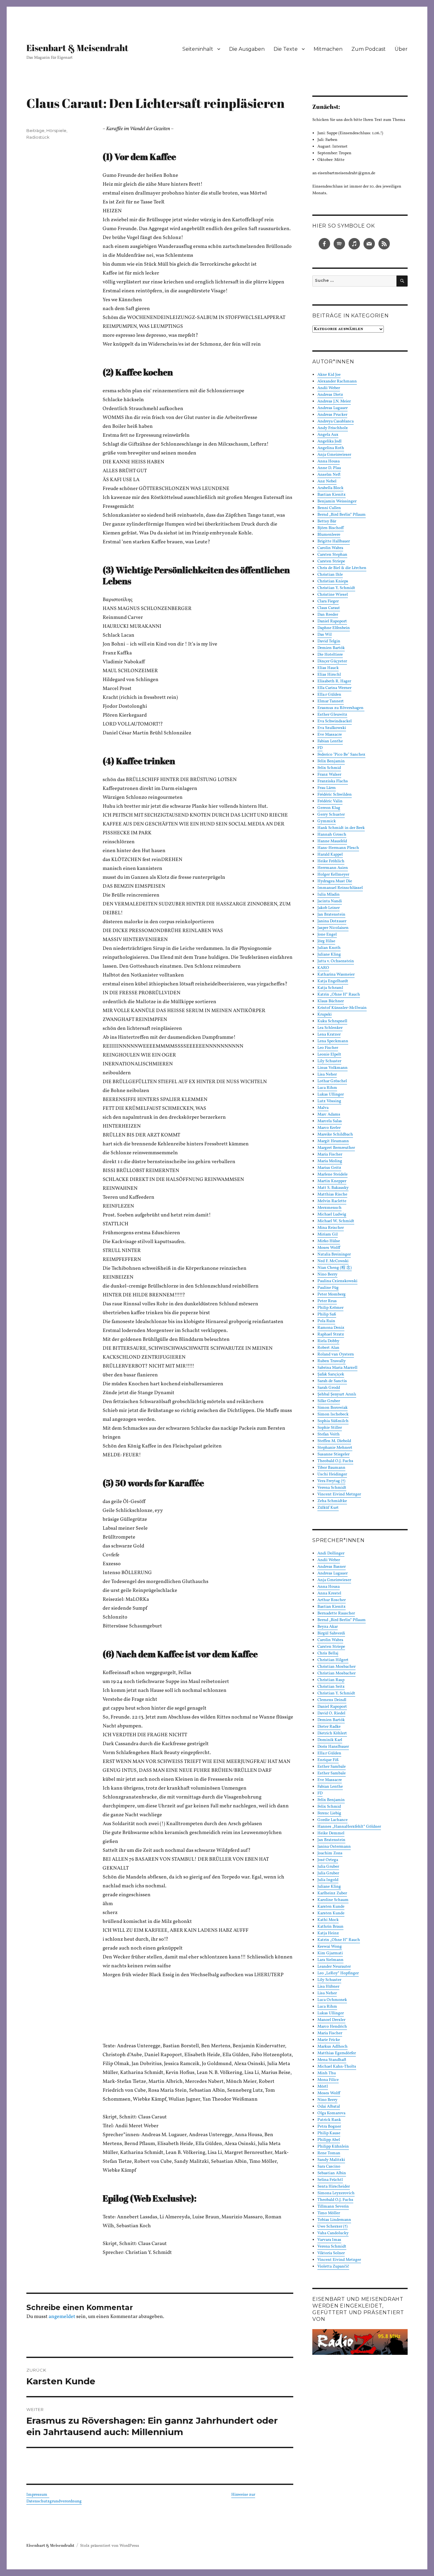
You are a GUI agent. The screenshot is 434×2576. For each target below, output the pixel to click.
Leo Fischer (328, 1048)
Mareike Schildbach (335, 1135)
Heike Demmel (331, 1833)
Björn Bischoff (331, 528)
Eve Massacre (330, 735)
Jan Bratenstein (331, 915)
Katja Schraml (330, 988)
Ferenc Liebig (329, 1813)
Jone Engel (327, 935)
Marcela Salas (330, 1121)
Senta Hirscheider (334, 2187)
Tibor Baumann (331, 1468)
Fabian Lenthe (330, 741)
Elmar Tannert (331, 701)
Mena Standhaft (332, 2060)
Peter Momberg (332, 1295)
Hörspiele (56, 130)
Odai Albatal (329, 2107)
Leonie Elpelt (329, 1055)
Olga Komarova (331, 2113)
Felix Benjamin (331, 761)
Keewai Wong (330, 1947)
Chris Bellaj (328, 1653)
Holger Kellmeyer (333, 875)
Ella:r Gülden (329, 695)
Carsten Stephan (332, 555)
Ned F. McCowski (333, 1261)
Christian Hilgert (333, 1660)
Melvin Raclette (332, 1201)
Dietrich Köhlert (332, 1733)
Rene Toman (329, 2153)
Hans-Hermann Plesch (338, 848)
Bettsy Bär (327, 521)
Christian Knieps (333, 581)
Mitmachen (328, 49)
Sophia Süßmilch (333, 1421)
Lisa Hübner (328, 1987)
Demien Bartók (331, 648)
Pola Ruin (326, 1321)
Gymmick (327, 821)
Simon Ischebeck (333, 1414)
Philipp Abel (329, 2140)
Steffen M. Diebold (334, 1441)
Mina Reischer (331, 1228)
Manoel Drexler (331, 2020)
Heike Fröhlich (331, 861)
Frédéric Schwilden (335, 795)
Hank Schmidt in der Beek (341, 828)
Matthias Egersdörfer (337, 2053)
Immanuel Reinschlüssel (340, 888)
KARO (323, 968)
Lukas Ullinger (331, 1095)
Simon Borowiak (332, 1408)
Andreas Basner (332, 1567)
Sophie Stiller (330, 1428)
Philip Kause (329, 2133)
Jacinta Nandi (330, 901)
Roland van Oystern (336, 1354)
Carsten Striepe (331, 561)
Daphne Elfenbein (334, 628)
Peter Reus (327, 1301)
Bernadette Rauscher (336, 1613)
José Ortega (328, 1860)
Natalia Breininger (334, 1255)
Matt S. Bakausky (333, 1188)
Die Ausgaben (247, 49)
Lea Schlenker (330, 1028)
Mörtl (323, 2087)
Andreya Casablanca (336, 421)
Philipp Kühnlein (333, 2147)
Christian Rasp (331, 1680)
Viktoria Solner (331, 2253)
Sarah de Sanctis (332, 1381)
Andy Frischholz (333, 428)
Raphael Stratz (331, 1334)
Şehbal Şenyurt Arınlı (337, 1394)
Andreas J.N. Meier (334, 401)
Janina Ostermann (334, 1847)
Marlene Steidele (332, 1175)
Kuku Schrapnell (332, 1021)
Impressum (38, 2495)
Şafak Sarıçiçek (331, 1374)
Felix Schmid (329, 768)
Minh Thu (327, 2073)
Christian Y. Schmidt (336, 588)
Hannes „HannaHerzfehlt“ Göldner (349, 1827)
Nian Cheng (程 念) (335, 1268)
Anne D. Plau (329, 468)
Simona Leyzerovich (336, 2193)
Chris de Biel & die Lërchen (342, 568)
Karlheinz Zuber (332, 1893)
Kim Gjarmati (330, 1953)
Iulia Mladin (329, 895)
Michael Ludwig (332, 1215)
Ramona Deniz (331, 1328)
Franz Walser (329, 775)
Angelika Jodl (329, 441)
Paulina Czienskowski (337, 1281)
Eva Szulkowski (332, 728)
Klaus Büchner (331, 1001)
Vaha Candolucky (333, 2233)
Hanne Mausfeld (332, 841)
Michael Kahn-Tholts (337, 2067)
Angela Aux (328, 435)
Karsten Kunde (331, 1907)
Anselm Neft (329, 475)
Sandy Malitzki (331, 2160)
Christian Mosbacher (336, 1667)
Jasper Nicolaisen (333, 928)
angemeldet (62, 2317)
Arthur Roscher (332, 1600)
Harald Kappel (330, 855)
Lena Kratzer (329, 1035)
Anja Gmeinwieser (334, 455)
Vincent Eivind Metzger (339, 1494)
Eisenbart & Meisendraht (77, 48)
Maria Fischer (330, 1155)
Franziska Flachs (333, 781)
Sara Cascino (329, 2167)
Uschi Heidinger (332, 1474)
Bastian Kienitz (332, 495)
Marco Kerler (329, 1128)
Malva (323, 1108)
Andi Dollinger (331, 1553)
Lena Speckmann (333, 1041)
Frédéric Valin (330, 801)
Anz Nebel (327, 481)
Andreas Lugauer (332, 408)
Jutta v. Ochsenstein (336, 961)
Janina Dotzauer (332, 921)
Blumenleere (329, 535)
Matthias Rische (332, 1195)
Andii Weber (329, 388)
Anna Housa (329, 461)
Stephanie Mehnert (335, 1448)
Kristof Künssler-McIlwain (342, 1008)
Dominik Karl (330, 1740)
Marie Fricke (329, 2040)
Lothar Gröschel (332, 1081)
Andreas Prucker (332, 415)
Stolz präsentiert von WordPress (110, 2546)
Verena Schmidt (332, 1488)
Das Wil (325, 635)
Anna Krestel (329, 1593)
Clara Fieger (328, 601)
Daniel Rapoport (332, 621)
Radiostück (38, 137)
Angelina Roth (331, 448)
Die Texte (286, 49)
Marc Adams (329, 1115)
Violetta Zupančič (333, 2267)
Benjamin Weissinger (337, 501)
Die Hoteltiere (330, 655)
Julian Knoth (329, 948)
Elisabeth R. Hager (334, 681)
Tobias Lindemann (334, 2220)
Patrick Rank (329, 2120)
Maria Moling (330, 1161)
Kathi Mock (328, 1920)
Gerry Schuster (331, 815)
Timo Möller (329, 2213)
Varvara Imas (329, 2240)
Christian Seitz (331, 1687)
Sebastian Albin (332, 2173)
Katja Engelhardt (333, 981)
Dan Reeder (328, 615)
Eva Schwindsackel (335, 721)
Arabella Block (330, 488)
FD (320, 748)
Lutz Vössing (329, 1101)
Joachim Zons (330, 1853)
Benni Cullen (329, 508)
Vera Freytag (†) (331, 1481)
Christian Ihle (330, 575)
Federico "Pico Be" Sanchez (341, 755)
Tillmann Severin (333, 2207)
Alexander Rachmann (337, 381)
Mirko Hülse (329, 1241)
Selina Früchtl (330, 2180)
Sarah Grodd (329, 1388)
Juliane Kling (329, 955)
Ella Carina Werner (334, 688)
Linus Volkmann (332, 1068)
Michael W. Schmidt (336, 1221)
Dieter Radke (329, 1727)
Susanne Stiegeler (333, 1454)
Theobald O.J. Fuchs (335, 1461)
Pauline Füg (328, 1288)
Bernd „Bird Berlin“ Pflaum (342, 515)
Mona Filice (328, 2080)
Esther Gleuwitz (332, 715)
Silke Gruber (329, 1401)
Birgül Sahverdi (331, 1633)
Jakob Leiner (329, 908)
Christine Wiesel (333, 595)
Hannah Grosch (332, 835)
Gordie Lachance (332, 1820)
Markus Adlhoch (332, 2047)
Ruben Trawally (332, 1361)
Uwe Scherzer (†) (332, 2227)
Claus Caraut (329, 608)
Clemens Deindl (332, 1700)
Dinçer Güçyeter (332, 661)
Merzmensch (329, 1208)
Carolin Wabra (330, 548)
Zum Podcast (369, 49)
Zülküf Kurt (328, 1508)
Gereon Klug (329, 808)
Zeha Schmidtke (332, 1501)
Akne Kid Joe (329, 375)
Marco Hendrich (332, 2027)
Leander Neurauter (334, 1967)
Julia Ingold (328, 1880)
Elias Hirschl (329, 675)
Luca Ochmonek (332, 2000)
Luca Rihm (327, 1088)
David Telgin (329, 641)
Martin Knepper (332, 1181)
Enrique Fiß (328, 1760)
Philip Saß (327, 1314)
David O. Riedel (331, 1713)
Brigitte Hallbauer (334, 541)
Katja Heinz (328, 1933)
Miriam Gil (328, 1235)
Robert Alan (328, 1348)
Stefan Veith (329, 1434)
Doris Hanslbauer (333, 1747)
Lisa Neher (327, 1075)
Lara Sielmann (330, 1960)
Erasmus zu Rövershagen (341, 708)
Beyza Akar (328, 1627)
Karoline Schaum (333, 1900)
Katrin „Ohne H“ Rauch (339, 995)
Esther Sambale (332, 1767)
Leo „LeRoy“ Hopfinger (338, 1973)
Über (401, 49)
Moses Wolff (329, 1248)
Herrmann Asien (333, 868)
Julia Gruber (328, 1867)
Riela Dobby (328, 1341)
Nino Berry (327, 1275)
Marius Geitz (329, 1168)
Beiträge (35, 130)
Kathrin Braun (330, 1927)
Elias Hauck (328, 668)
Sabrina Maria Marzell (337, 1368)
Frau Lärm (327, 788)
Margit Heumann (333, 1141)
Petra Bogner (329, 2127)
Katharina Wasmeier (336, 975)
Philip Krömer (330, 1308)
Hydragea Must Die (335, 881)
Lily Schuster (329, 1061)
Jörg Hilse (326, 941)
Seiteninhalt (198, 49)
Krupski (325, 1015)
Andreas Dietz (330, 395)
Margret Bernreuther (336, 1148)
